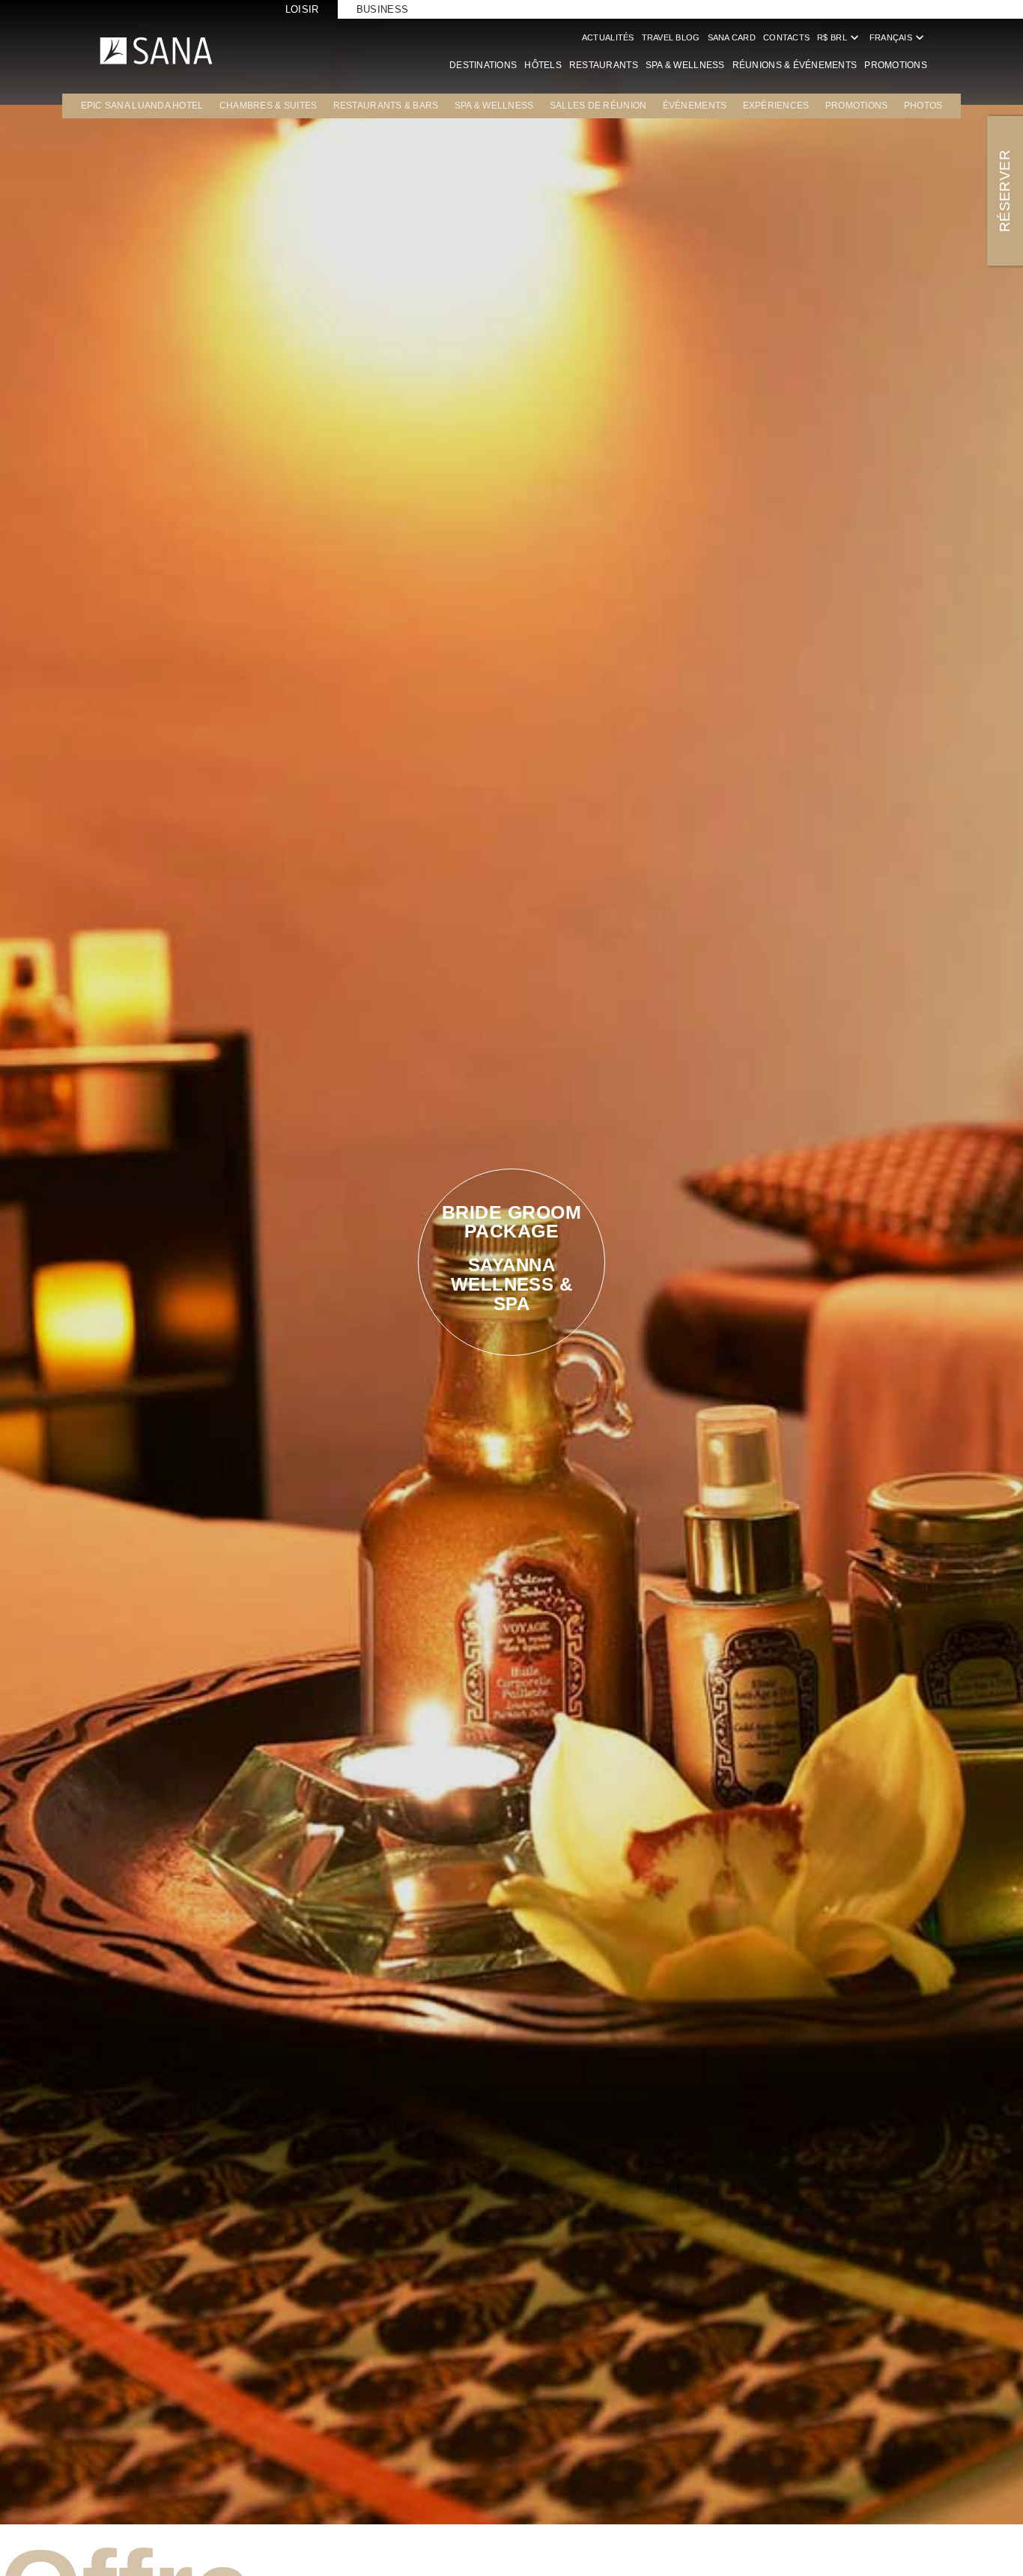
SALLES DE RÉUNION (598, 106)
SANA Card (732, 37)
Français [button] (898, 37)
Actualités (608, 37)
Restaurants (604, 65)
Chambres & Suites (268, 106)
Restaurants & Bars (386, 106)
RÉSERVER (1005, 191)
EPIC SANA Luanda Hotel (142, 106)
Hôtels (543, 65)
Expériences (776, 106)
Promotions (896, 65)
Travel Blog (671, 37)
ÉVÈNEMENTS (695, 106)
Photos (923, 106)
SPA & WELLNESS (494, 106)
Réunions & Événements (795, 65)
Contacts (786, 37)
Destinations (483, 65)
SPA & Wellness (685, 65)
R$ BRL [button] (840, 37)
